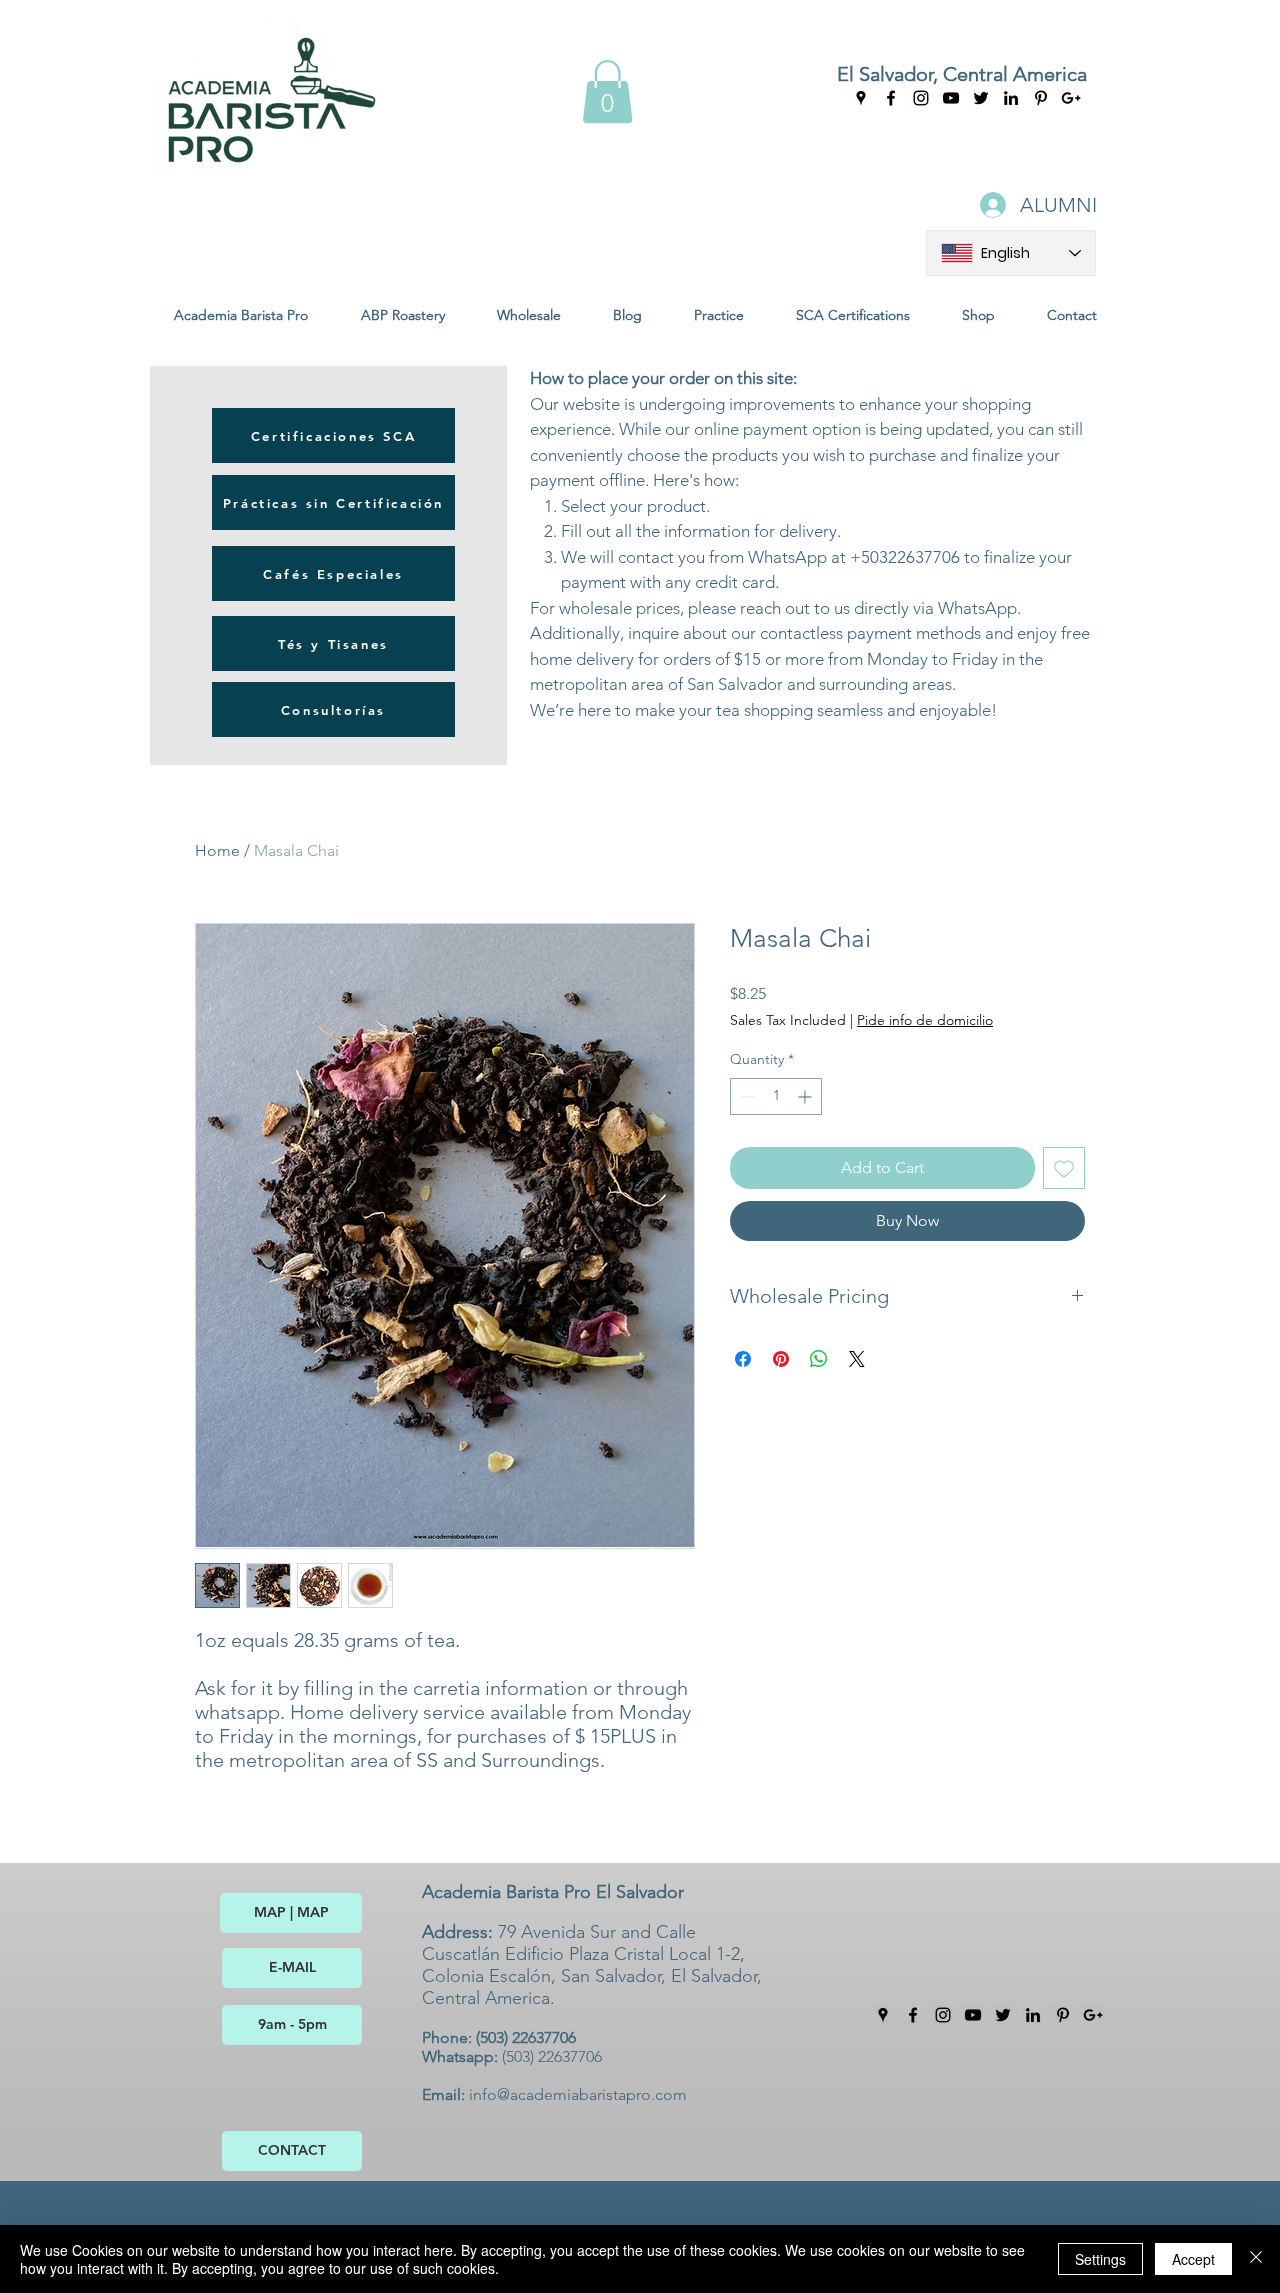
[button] (607, 91)
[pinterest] (1063, 2015)
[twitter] (1003, 2015)
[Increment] (806, 1096)
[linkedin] (1033, 2015)
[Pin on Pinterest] (781, 1359)
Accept (1193, 2259)
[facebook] (891, 98)
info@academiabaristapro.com (578, 2094)
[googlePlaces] (861, 98)
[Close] (1256, 2259)
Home (217, 850)
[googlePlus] (1093, 2015)
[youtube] (951, 98)
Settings (1100, 2259)
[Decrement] (745, 1096)
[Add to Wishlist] (1064, 1168)
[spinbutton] (776, 1096)
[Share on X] (857, 1359)
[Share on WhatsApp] (819, 1359)
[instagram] (921, 98)
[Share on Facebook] (743, 1359)
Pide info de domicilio (925, 1020)
